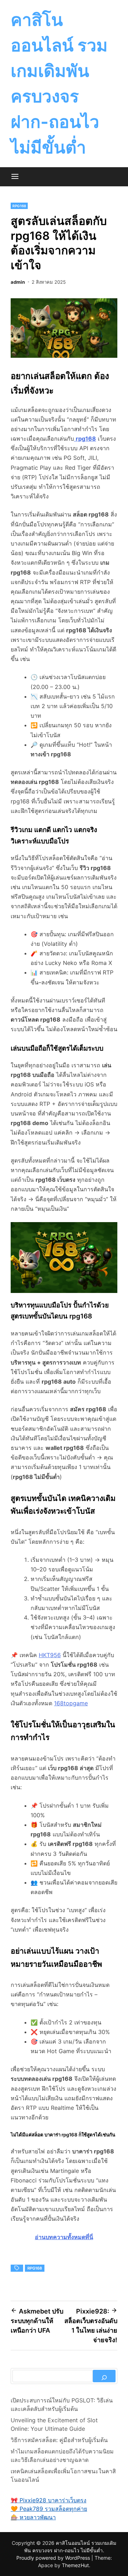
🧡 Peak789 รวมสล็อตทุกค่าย (49, 2509)
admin (18, 282)
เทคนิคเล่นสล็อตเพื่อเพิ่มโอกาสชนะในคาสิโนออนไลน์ (63, 2475)
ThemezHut (75, 2565)
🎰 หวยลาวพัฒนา (33, 2517)
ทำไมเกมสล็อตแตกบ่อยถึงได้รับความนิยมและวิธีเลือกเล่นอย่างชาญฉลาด (62, 2456)
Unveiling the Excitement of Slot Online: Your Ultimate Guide (54, 2424)
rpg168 (19, 206)
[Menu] (15, 177)
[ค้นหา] (104, 2376)
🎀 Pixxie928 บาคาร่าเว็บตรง (49, 2500)
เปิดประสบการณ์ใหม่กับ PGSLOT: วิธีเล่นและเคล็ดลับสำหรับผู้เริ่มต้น (62, 2405)
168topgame (71, 1703)
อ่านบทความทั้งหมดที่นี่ (64, 2237)
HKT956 (50, 1655)
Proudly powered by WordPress (54, 2558)
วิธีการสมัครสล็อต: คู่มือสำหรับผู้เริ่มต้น (59, 2440)
